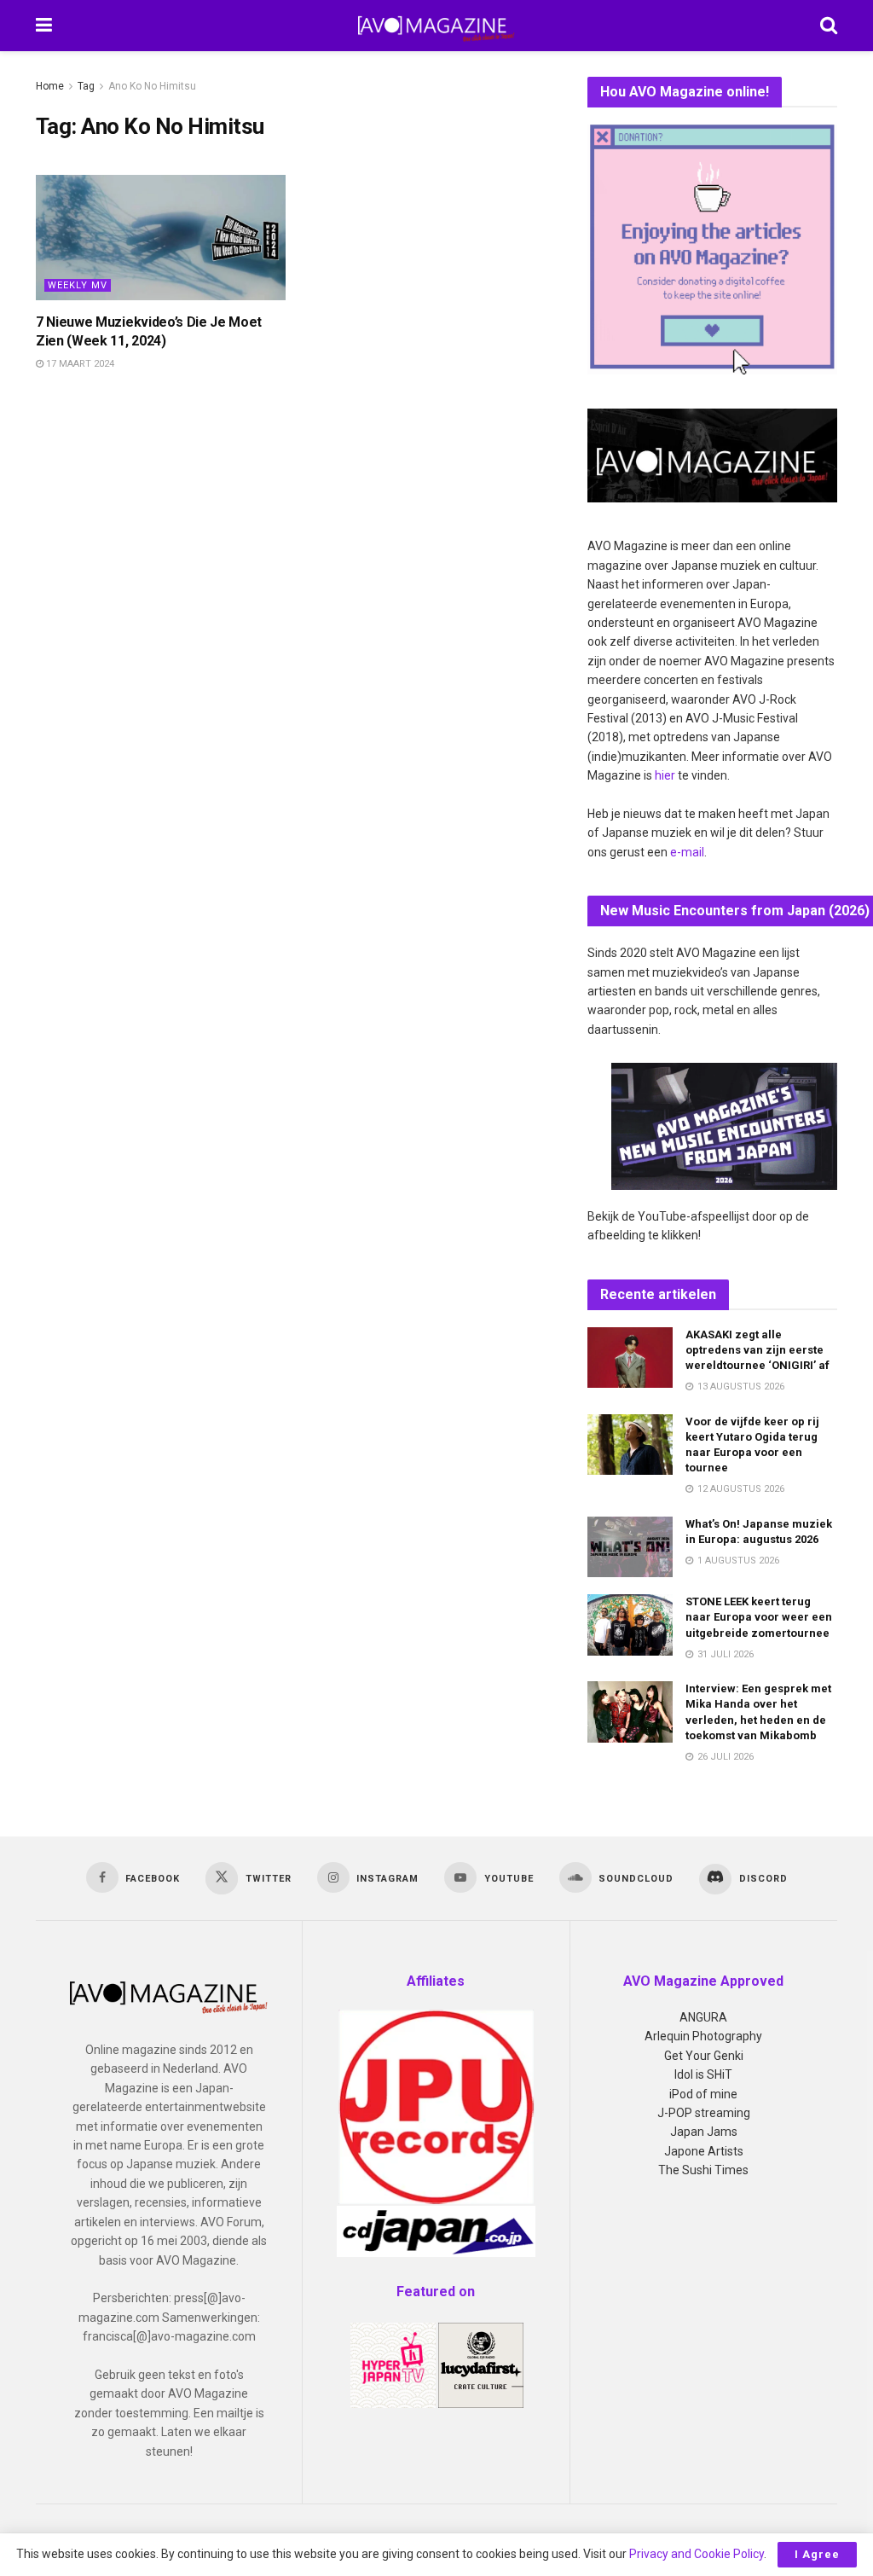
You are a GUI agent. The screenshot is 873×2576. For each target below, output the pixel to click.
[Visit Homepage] (436, 26)
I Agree (817, 2554)
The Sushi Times (703, 2170)
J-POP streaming (704, 2113)
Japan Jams (704, 2132)
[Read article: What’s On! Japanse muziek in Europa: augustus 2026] (630, 1547)
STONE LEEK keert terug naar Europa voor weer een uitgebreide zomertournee (759, 1617)
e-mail (687, 852)
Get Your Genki (704, 2056)
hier (665, 775)
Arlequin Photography (703, 2036)
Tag (86, 86)
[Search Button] (829, 26)
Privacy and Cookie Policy (697, 2554)
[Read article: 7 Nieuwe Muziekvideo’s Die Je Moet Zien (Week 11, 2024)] (161, 238)
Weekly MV (78, 285)
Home (50, 86)
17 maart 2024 (79, 364)
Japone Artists (704, 2151)
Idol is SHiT (703, 2074)
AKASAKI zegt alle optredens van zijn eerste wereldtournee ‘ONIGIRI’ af (757, 1350)
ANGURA (703, 2017)
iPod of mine (703, 2094)
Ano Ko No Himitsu (152, 86)
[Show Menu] (44, 26)
